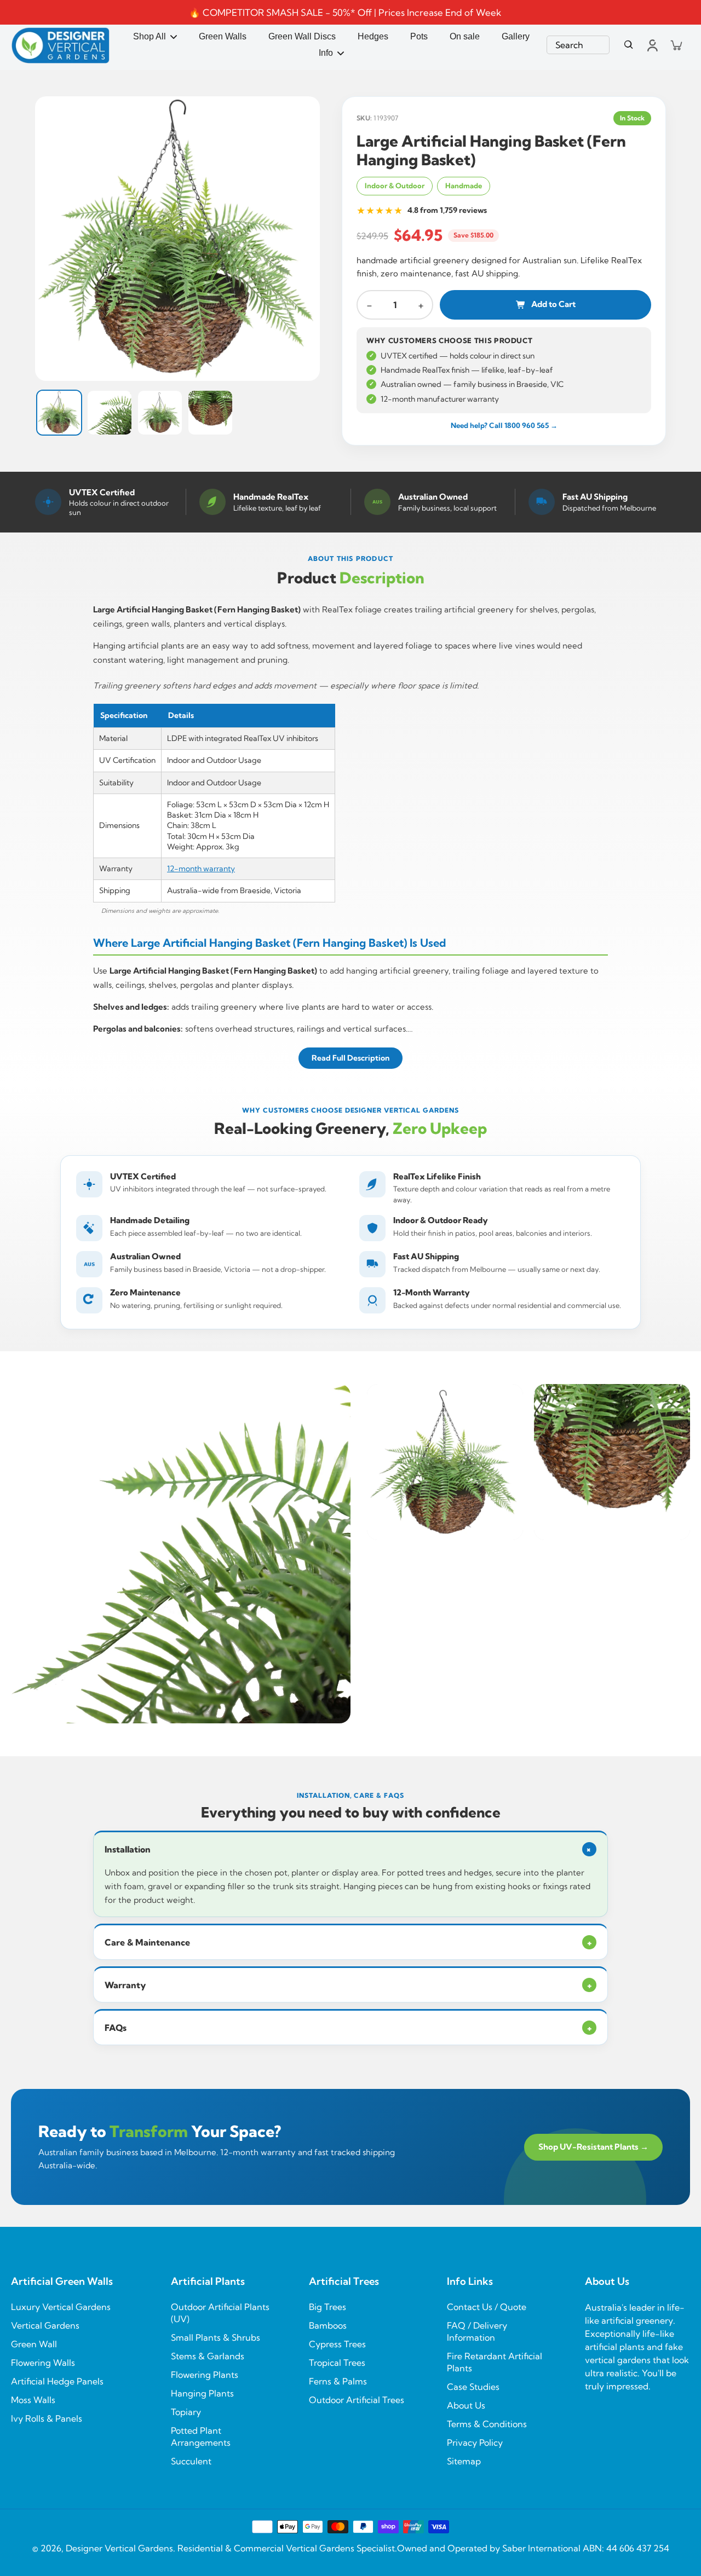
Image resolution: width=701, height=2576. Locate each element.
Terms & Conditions (487, 2424)
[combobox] (578, 45)
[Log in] (652, 45)
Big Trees (327, 2307)
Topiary (186, 2412)
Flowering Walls (43, 2363)
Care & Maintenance (348, 1942)
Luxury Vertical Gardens (61, 2307)
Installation (350, 1849)
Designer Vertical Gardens (119, 2548)
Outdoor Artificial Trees (357, 2400)
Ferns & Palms (338, 2381)
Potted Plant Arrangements (201, 2436)
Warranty (348, 1985)
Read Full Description (350, 1058)
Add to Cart (553, 304)
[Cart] (676, 45)
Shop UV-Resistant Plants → (593, 2147)
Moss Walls (33, 2400)
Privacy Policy (475, 2442)
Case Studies (473, 2387)
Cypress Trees (337, 2344)
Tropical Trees (337, 2363)
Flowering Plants (205, 2375)
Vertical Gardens (45, 2325)
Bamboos (328, 2325)
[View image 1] (59, 413)
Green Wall (34, 2344)
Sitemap (464, 2461)
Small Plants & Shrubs (216, 2337)
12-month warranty (201, 869)
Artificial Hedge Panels (57, 2381)
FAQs (348, 2028)
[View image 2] (110, 413)
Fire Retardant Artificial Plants (495, 2362)
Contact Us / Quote (487, 2307)
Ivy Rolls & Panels (47, 2418)
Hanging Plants (202, 2393)
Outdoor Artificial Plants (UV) (220, 2313)
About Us (466, 2405)
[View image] (177, 239)
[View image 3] (160, 413)
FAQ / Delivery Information (477, 2331)
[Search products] (629, 45)
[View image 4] (210, 413)
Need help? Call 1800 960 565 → (504, 425)
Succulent (191, 2461)
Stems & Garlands (208, 2356)
